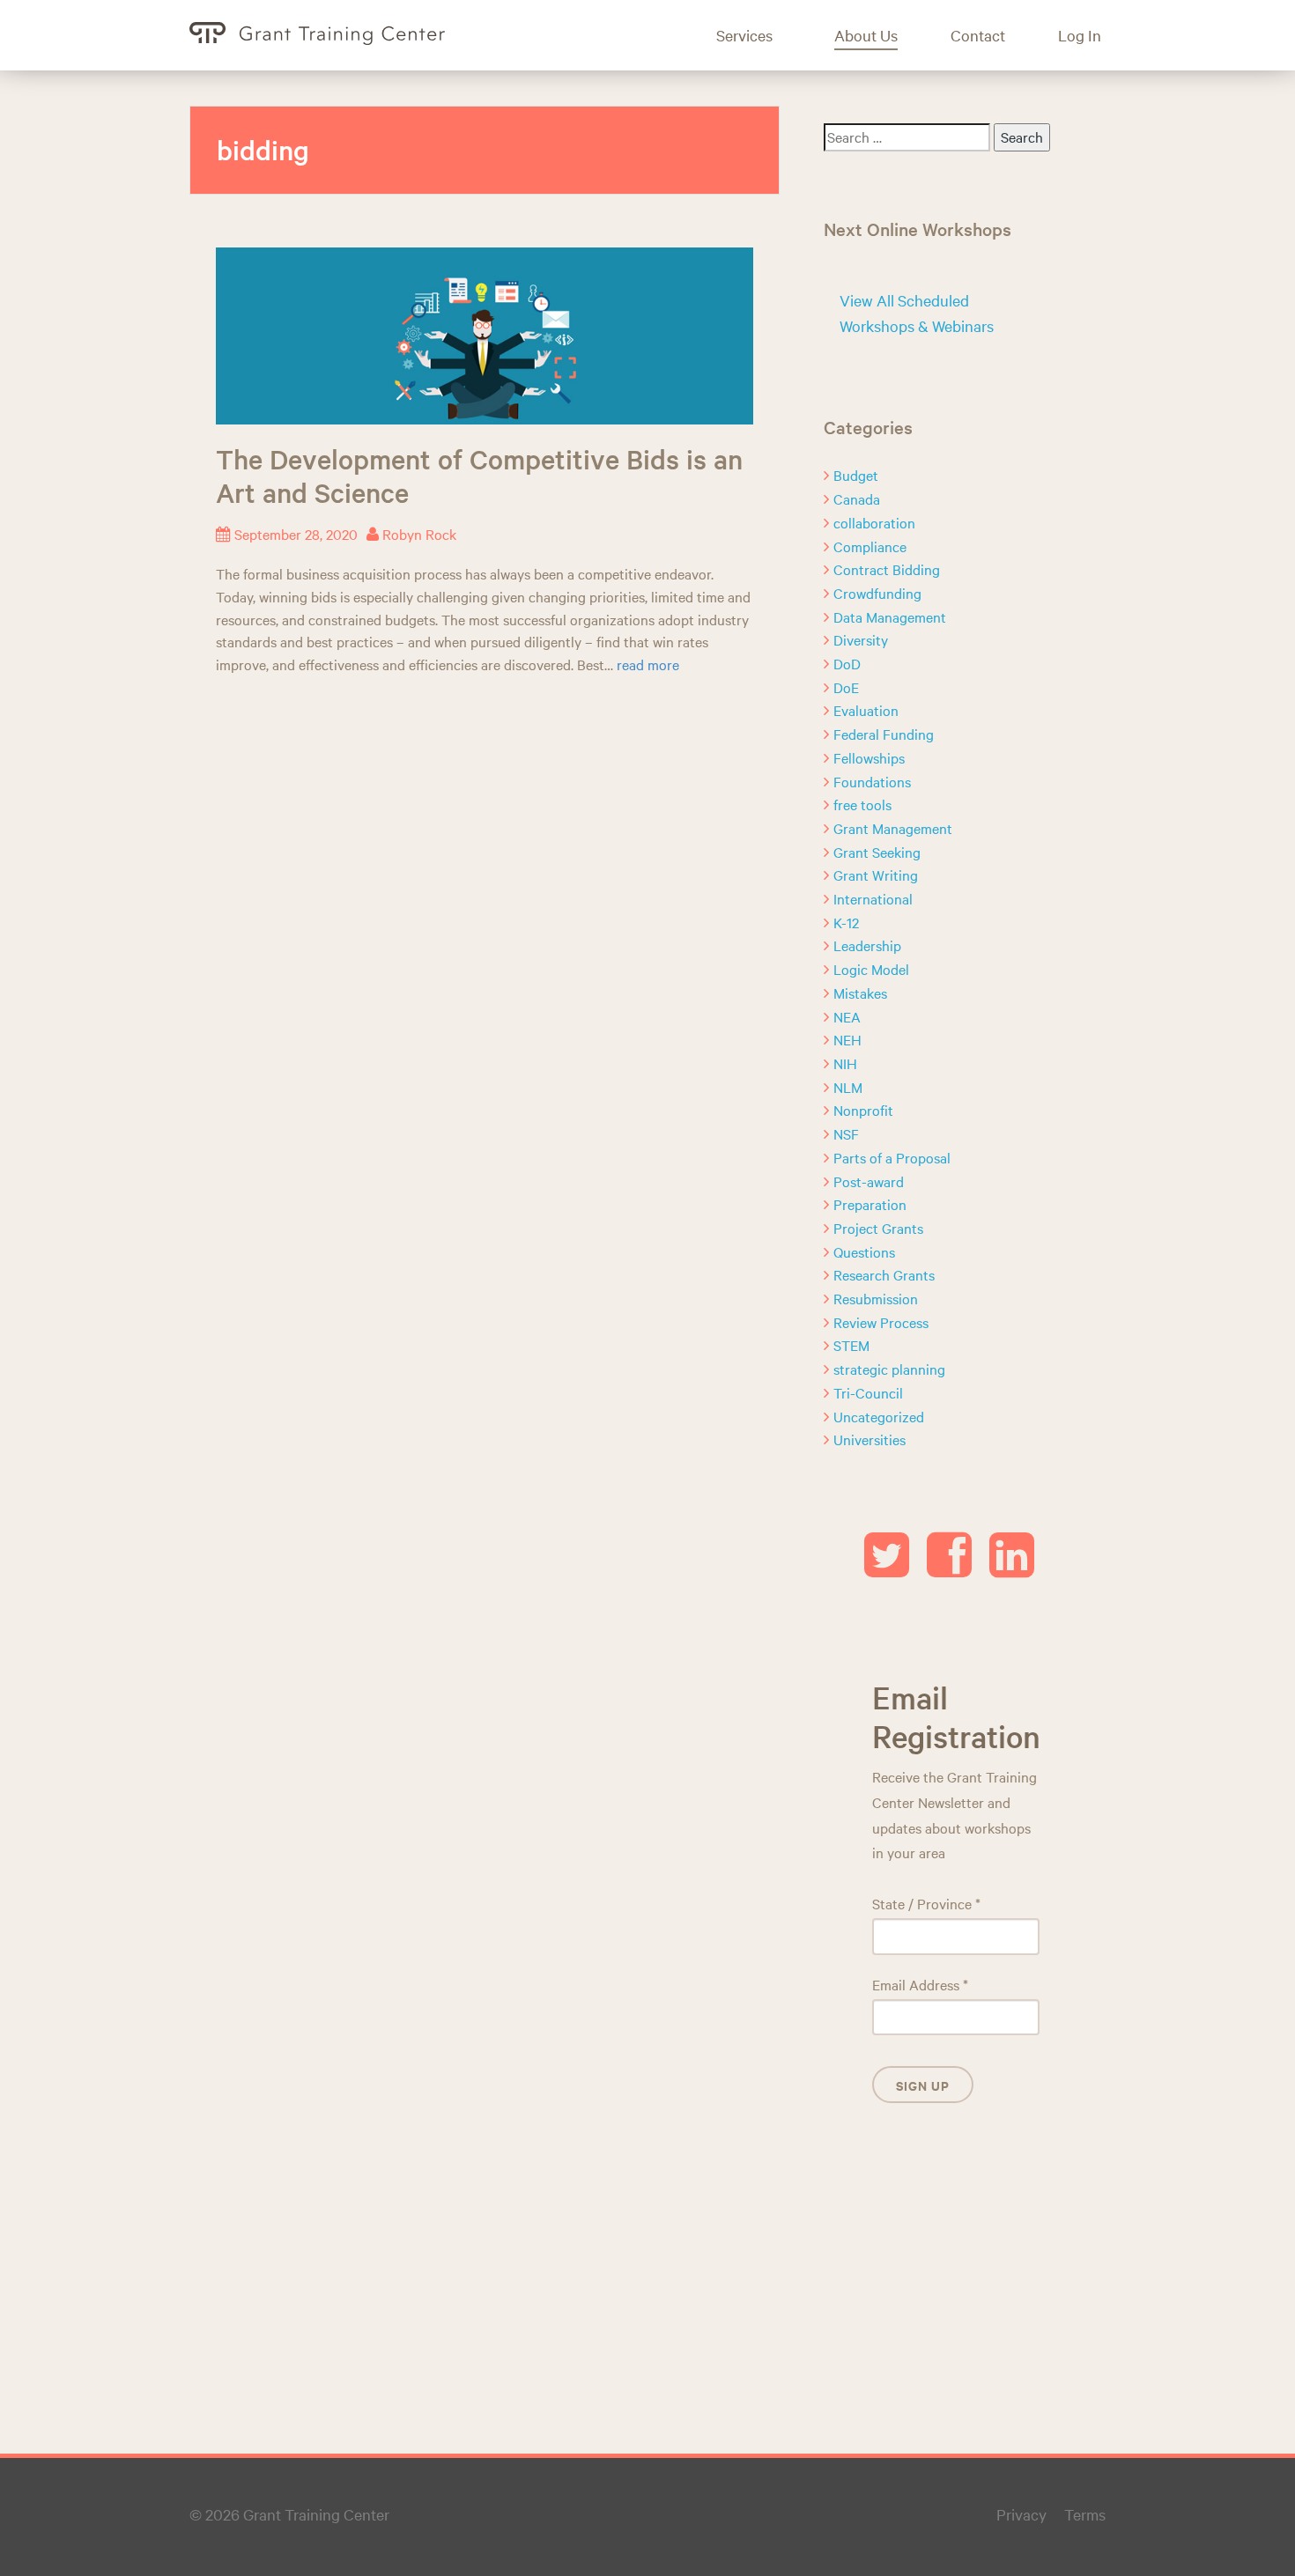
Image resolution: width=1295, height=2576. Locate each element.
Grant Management (893, 828)
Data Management (890, 616)
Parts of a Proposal (892, 1157)
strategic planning (889, 1369)
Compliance (870, 546)
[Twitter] (887, 1568)
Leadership (867, 945)
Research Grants (884, 1274)
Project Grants (878, 1228)
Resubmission (876, 1298)
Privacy (1021, 2514)
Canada (857, 498)
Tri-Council (868, 1392)
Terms (1085, 2514)
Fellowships (869, 757)
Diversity (861, 639)
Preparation (870, 1204)
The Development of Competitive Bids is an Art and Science (479, 476)
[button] (758, 35)
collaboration (874, 522)
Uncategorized (879, 1416)
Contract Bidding (887, 569)
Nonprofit (863, 1110)
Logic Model (871, 969)
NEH (847, 1039)
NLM (848, 1087)
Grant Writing (876, 875)
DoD (847, 663)
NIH (845, 1063)
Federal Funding (884, 734)
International (873, 898)
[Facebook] (949, 1568)
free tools (862, 804)
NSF (846, 1133)
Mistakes (860, 993)
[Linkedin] (1012, 1568)
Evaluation (866, 710)
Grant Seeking (877, 852)
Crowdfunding (877, 593)
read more (648, 664)
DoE (846, 687)
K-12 (846, 922)
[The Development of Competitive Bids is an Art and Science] (485, 333)
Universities (869, 1439)
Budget (856, 475)
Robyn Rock (419, 534)
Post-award (869, 1181)
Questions (864, 1251)
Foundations (872, 781)
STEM (851, 1345)
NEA (847, 1016)
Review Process (881, 1322)
